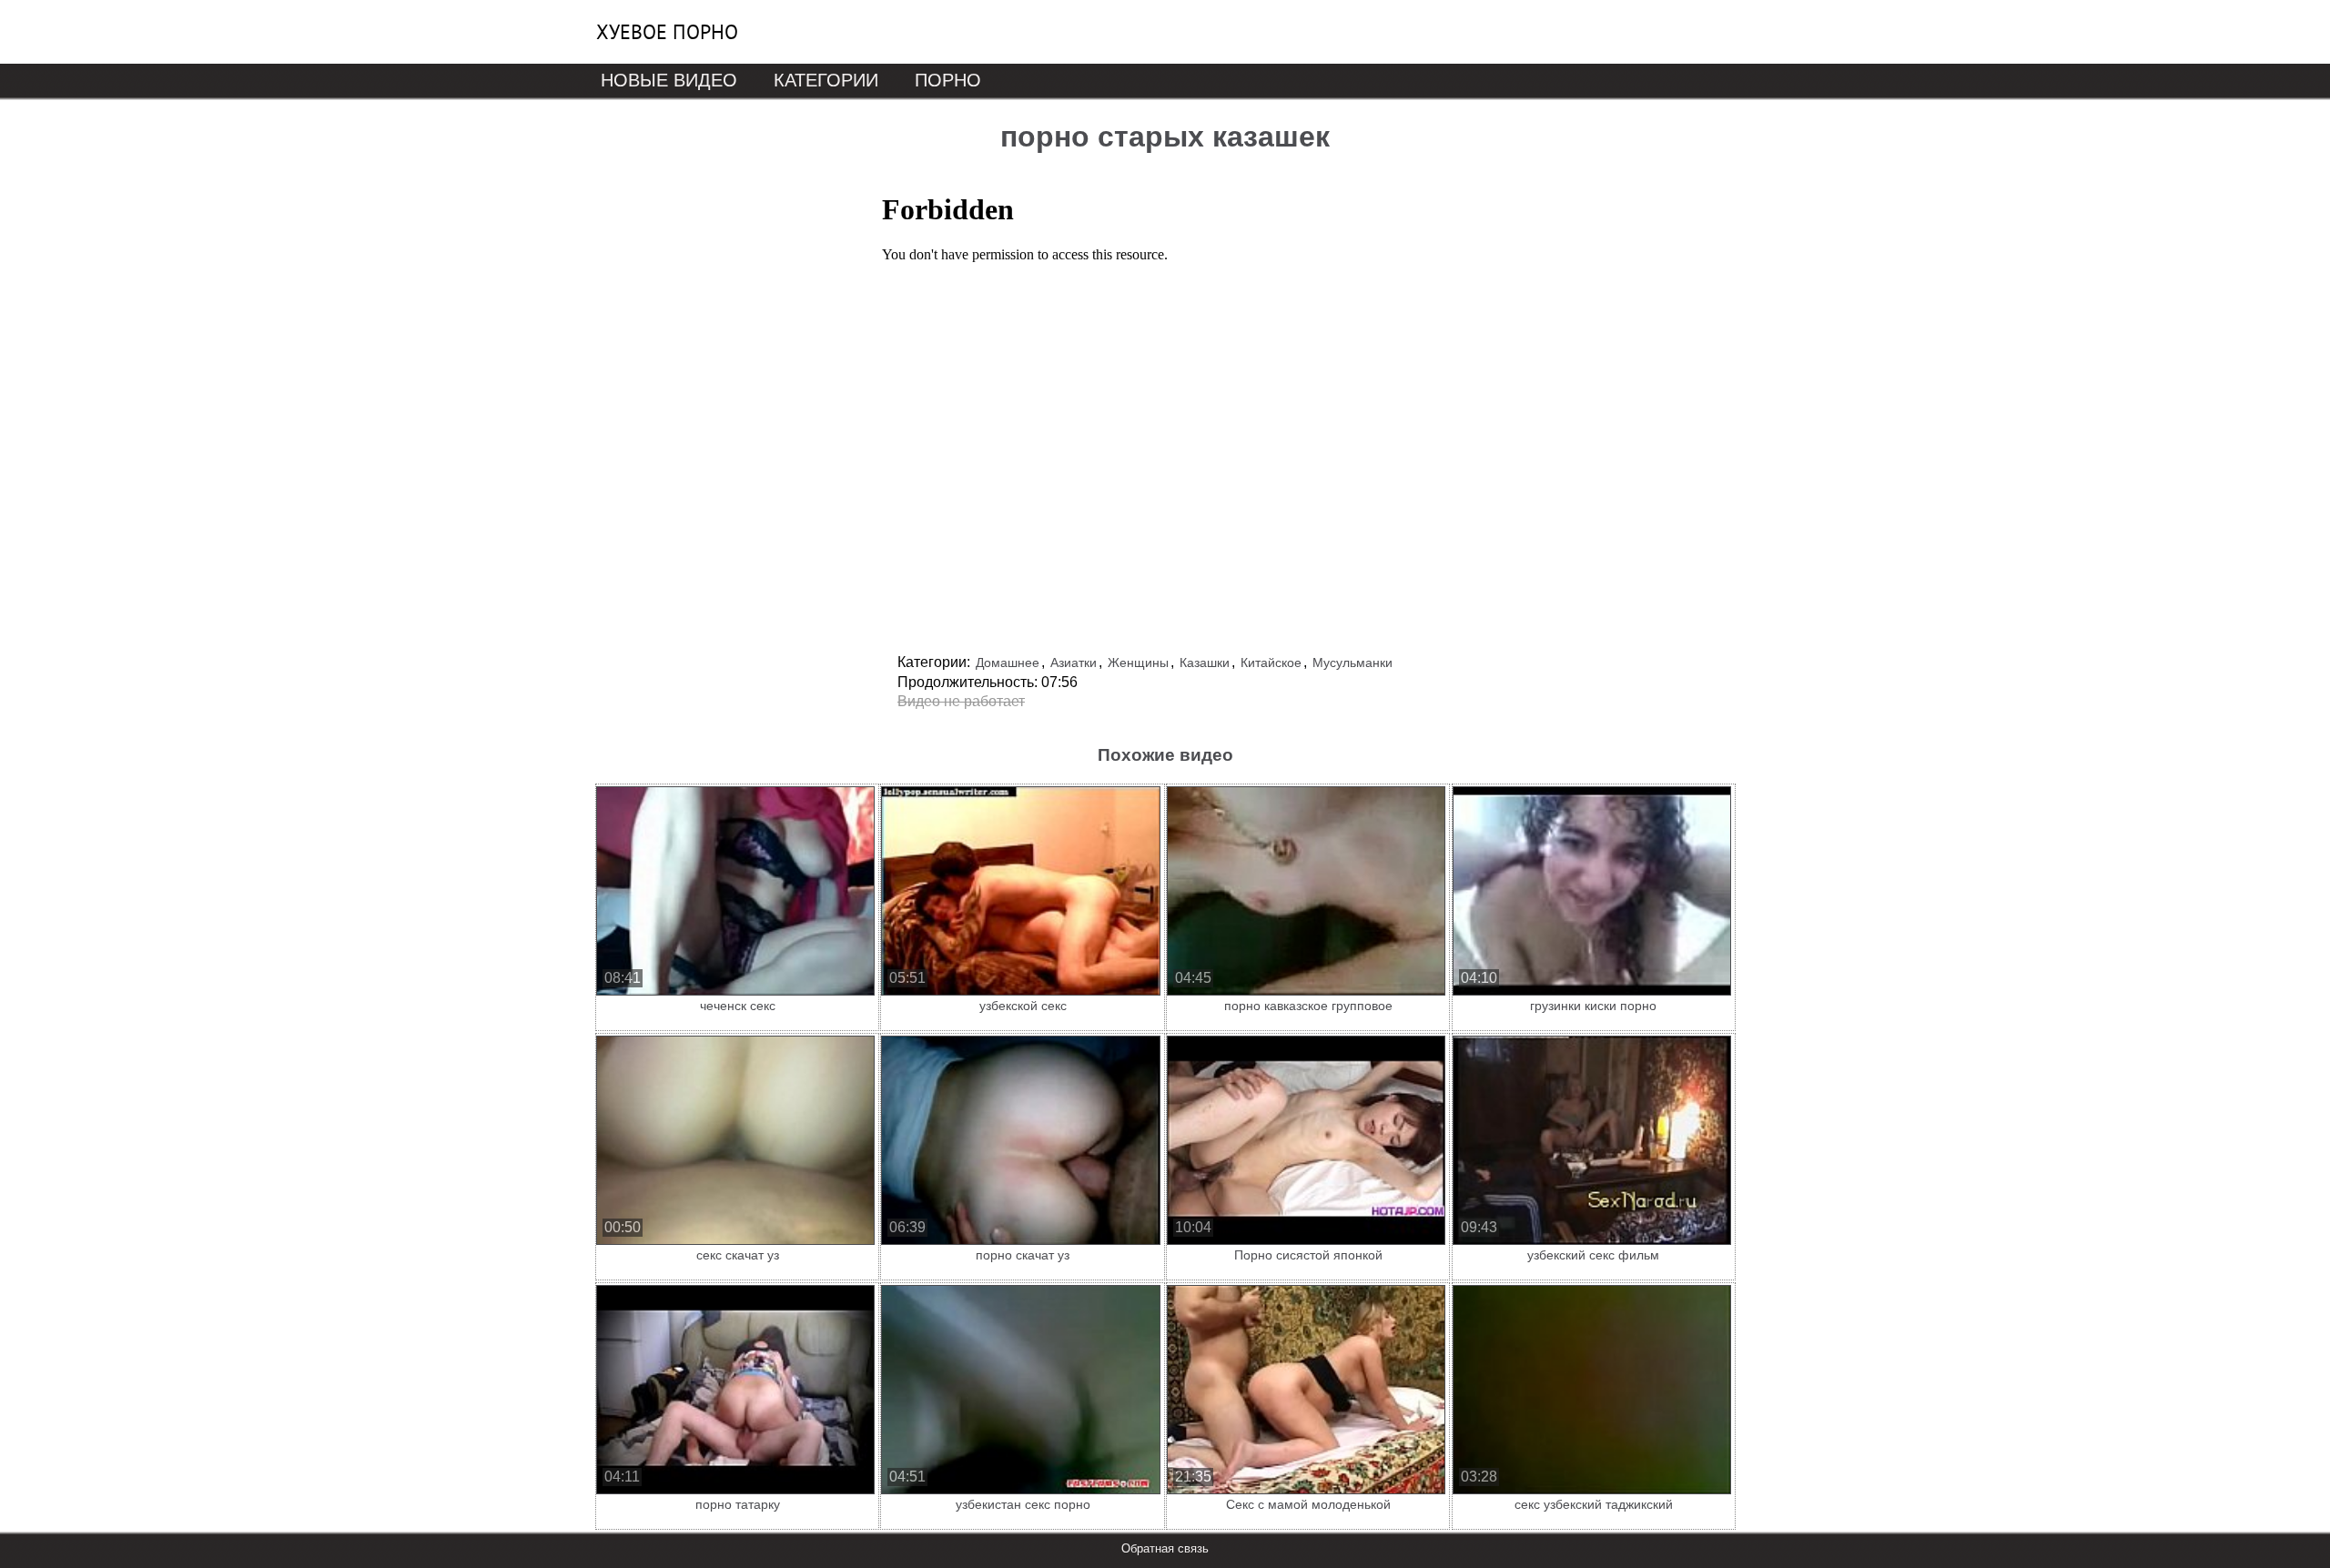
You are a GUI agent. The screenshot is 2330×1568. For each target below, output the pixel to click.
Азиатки (1074, 663)
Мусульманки (1352, 663)
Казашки (1205, 663)
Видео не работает (961, 701)
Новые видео (669, 80)
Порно (948, 80)
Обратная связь (1165, 1548)
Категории (826, 80)
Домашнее (1008, 663)
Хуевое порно (667, 32)
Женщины (1138, 663)
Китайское (1271, 663)
